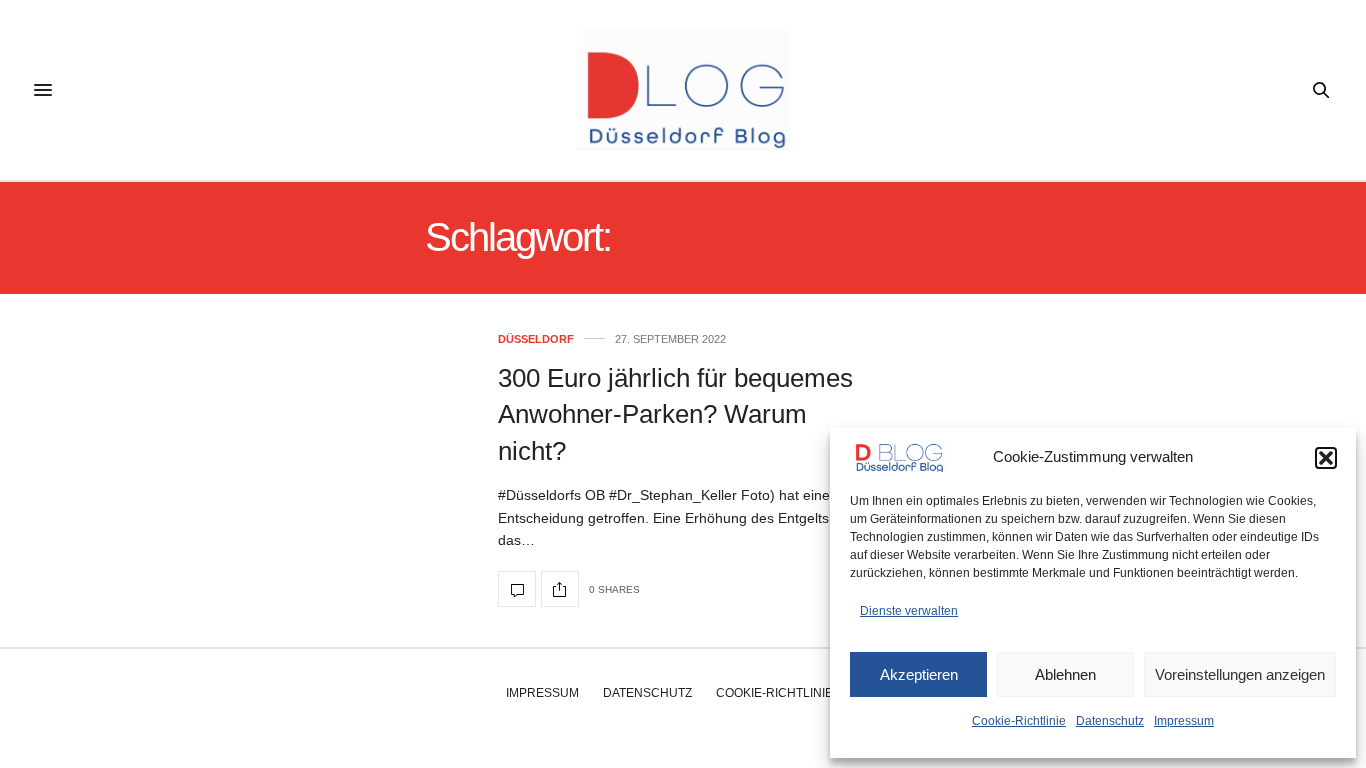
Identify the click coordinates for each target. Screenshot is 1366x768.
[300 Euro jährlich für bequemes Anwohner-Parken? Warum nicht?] (517, 589)
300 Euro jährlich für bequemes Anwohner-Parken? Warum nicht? (675, 414)
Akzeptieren (919, 674)
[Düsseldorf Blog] (682, 90)
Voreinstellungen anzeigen (1240, 674)
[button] (1326, 458)
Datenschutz (1110, 721)
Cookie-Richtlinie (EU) (788, 693)
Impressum (1184, 721)
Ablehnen (1065, 674)
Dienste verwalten (909, 611)
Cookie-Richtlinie (1019, 721)
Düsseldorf (536, 339)
